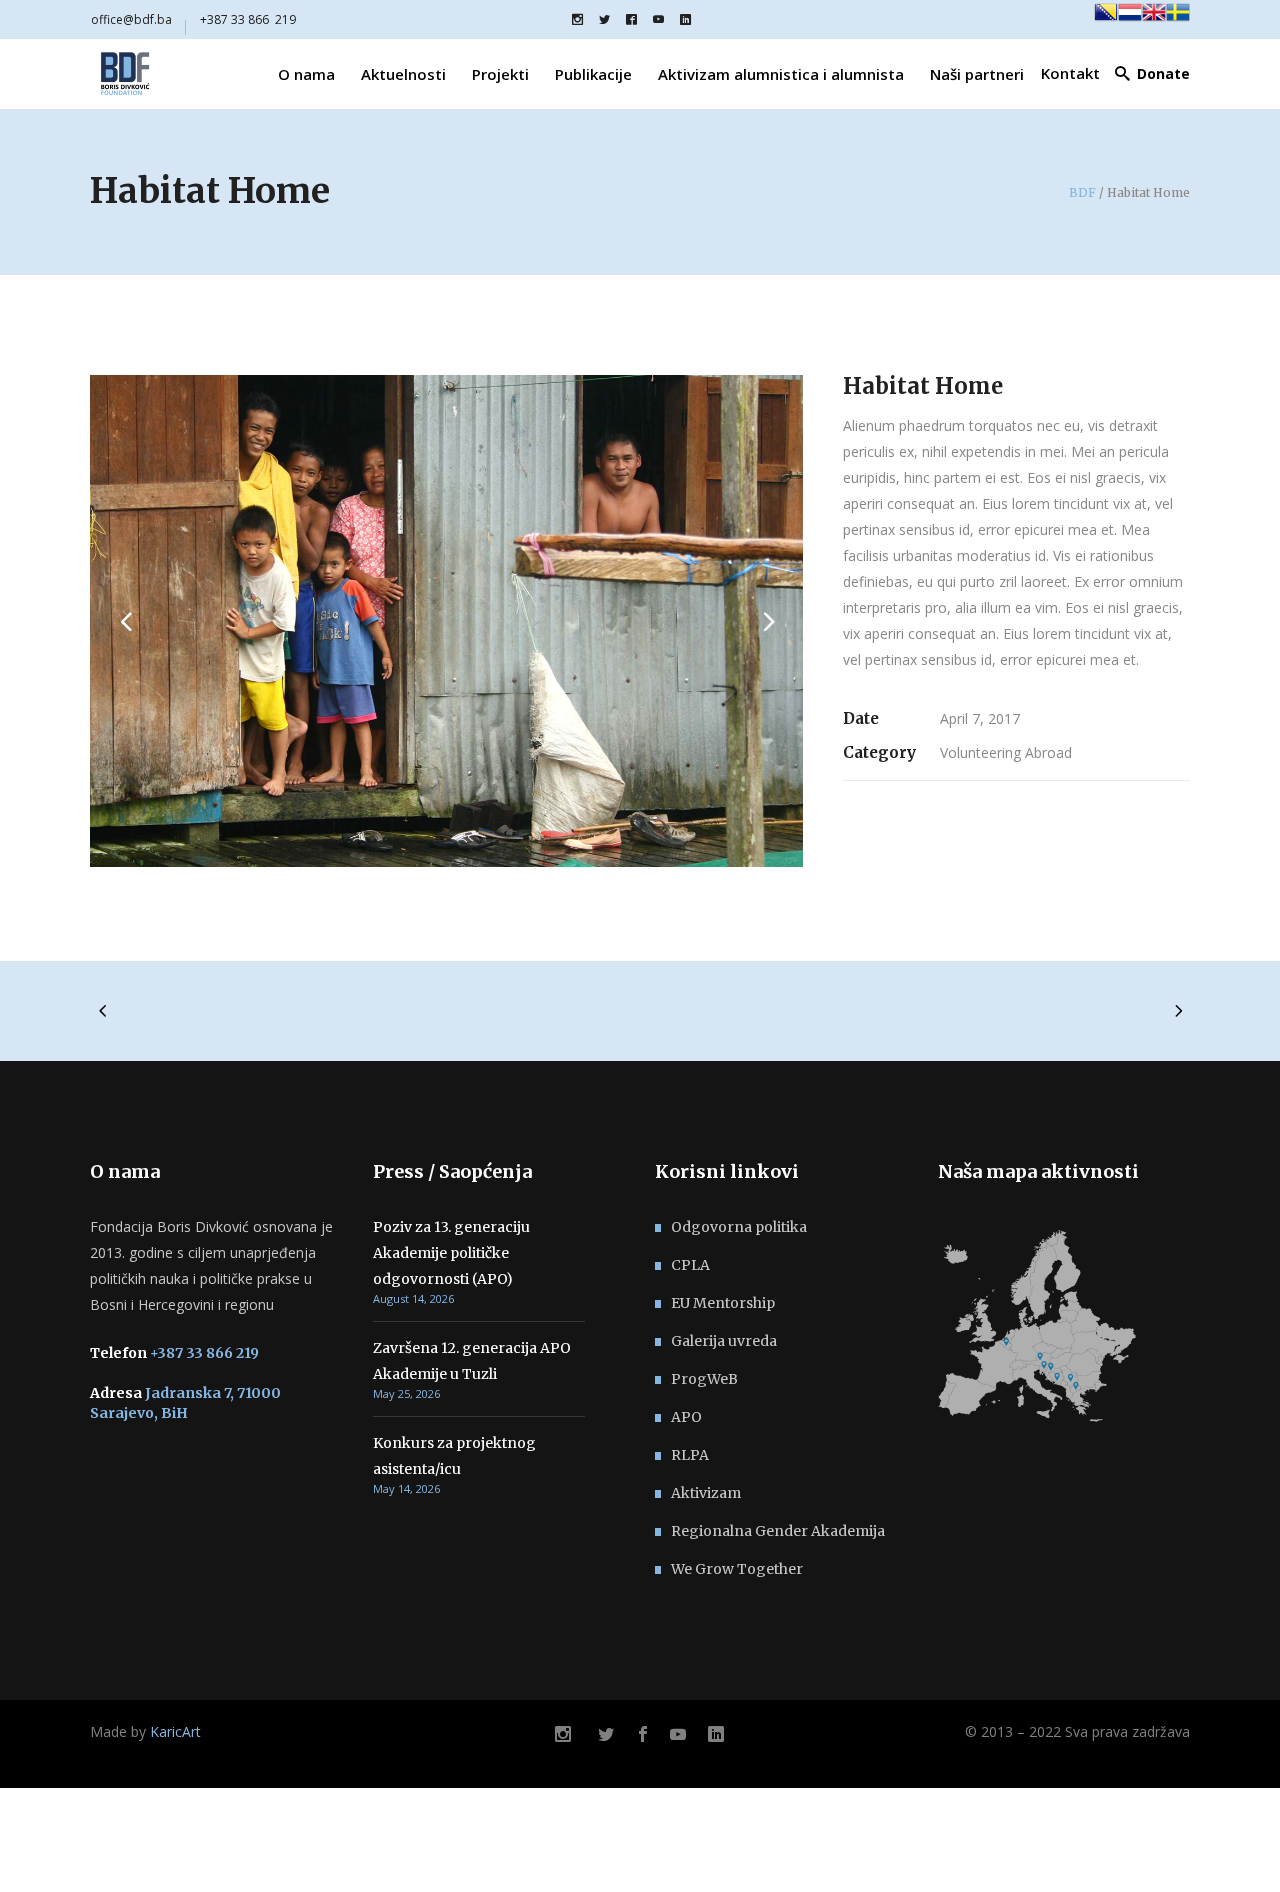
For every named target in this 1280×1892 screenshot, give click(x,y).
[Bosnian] (1106, 19)
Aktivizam (706, 1493)
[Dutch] (1130, 19)
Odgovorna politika (739, 1227)
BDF (1082, 193)
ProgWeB (704, 1379)
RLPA (690, 1455)
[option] (447, 621)
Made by (145, 1731)
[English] (1154, 19)
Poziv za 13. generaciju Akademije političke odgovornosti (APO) (451, 1253)
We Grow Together (737, 1569)
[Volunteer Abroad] (447, 621)
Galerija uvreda (724, 1341)
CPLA (690, 1265)
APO (686, 1417)
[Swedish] (1178, 19)
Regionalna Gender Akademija (778, 1531)
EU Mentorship (723, 1303)
